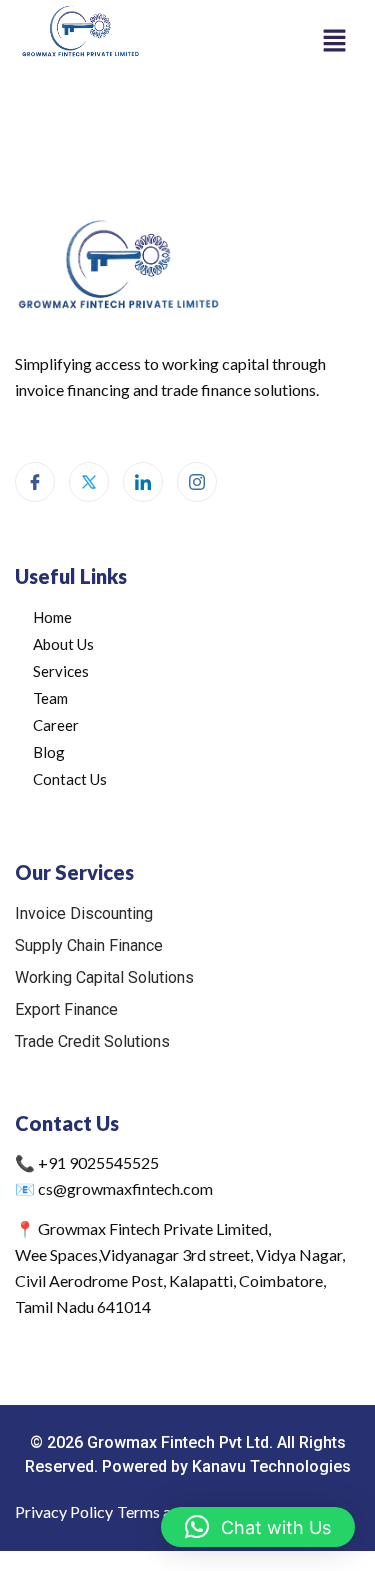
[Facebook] (35, 482)
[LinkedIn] (143, 482)
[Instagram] (197, 482)
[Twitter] (89, 482)
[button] (335, 40)
